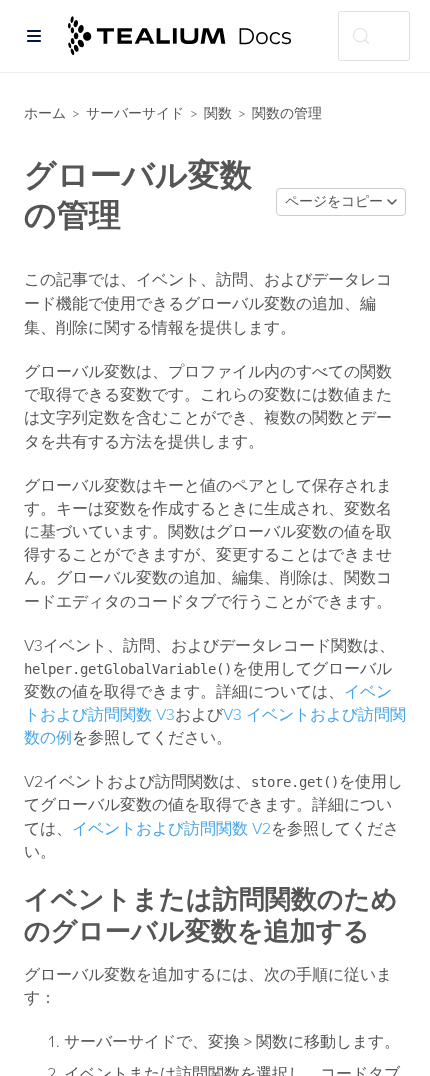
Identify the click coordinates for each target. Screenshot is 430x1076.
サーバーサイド (135, 113)
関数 (218, 113)
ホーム (45, 113)
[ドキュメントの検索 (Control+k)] (374, 36)
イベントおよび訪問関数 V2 (171, 829)
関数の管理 (287, 113)
